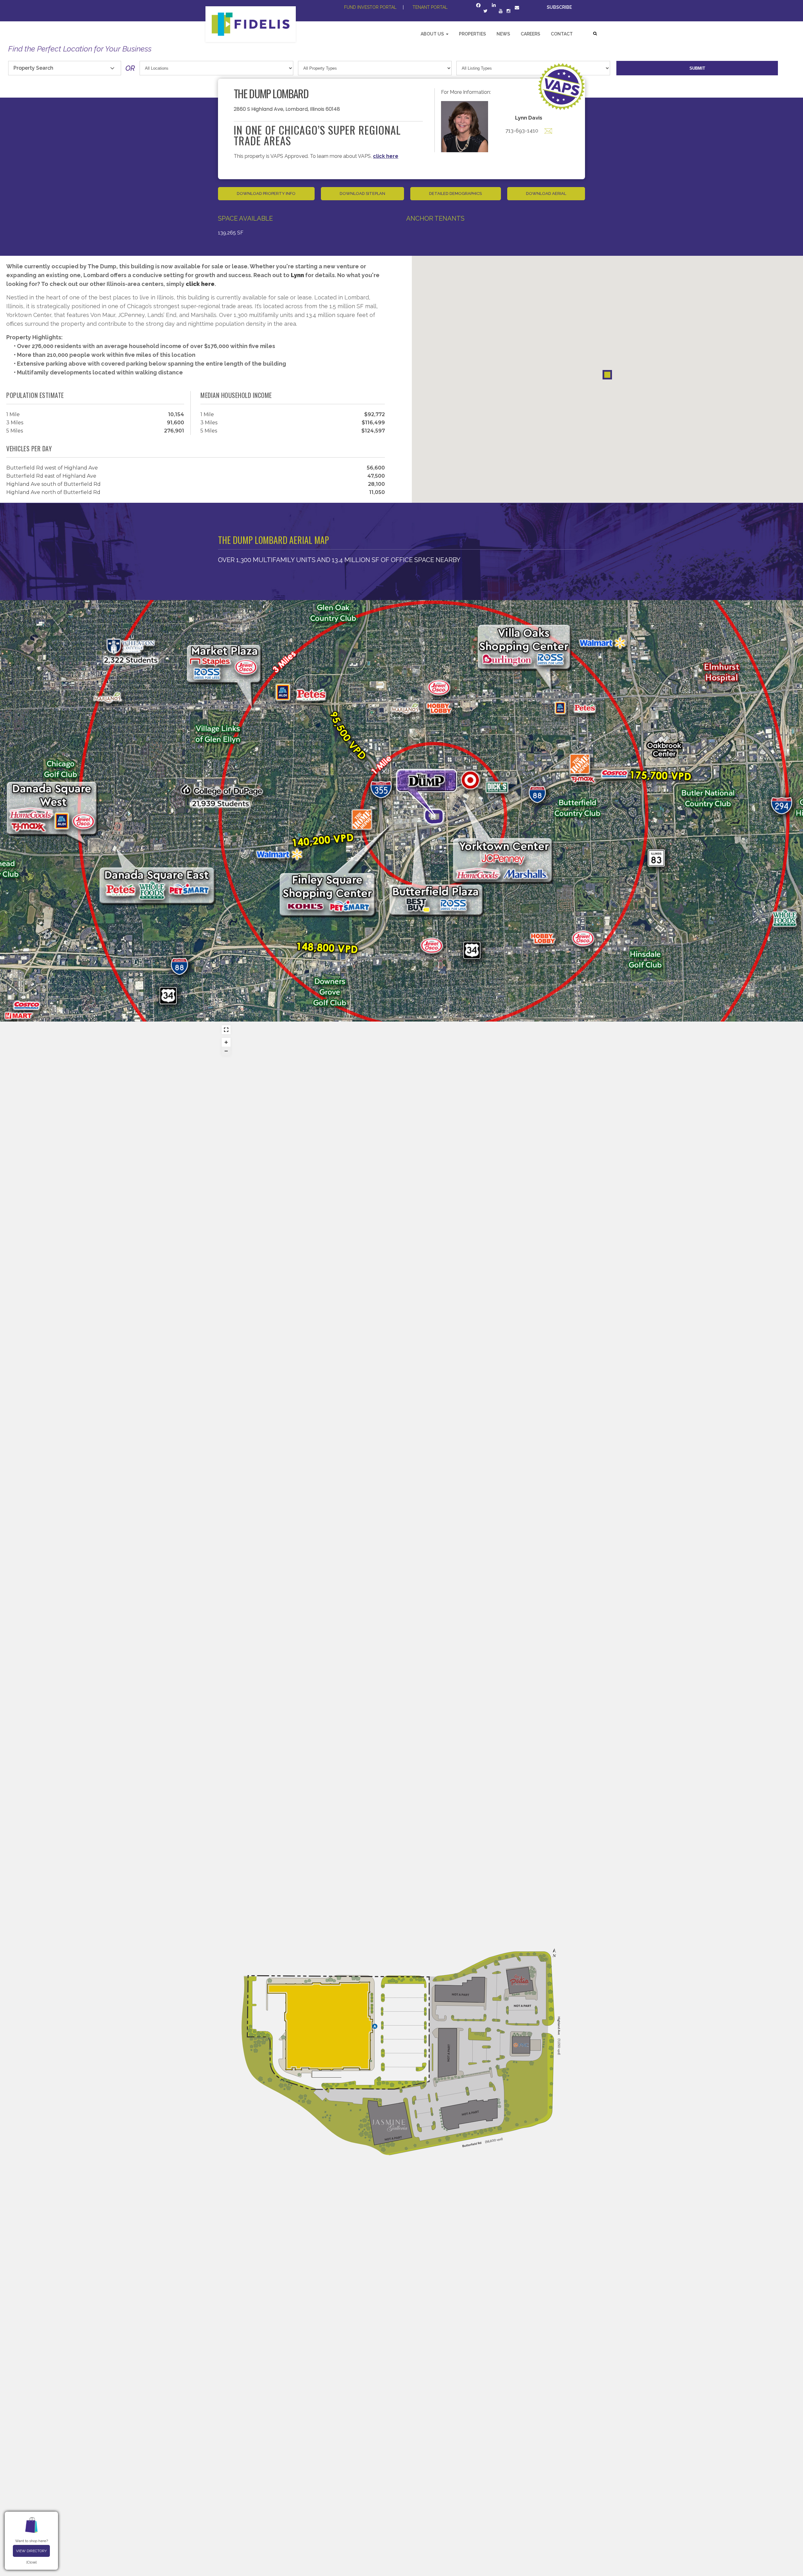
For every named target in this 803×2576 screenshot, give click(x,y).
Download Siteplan (362, 193)
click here (386, 156)
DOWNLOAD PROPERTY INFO (266, 193)
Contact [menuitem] (562, 34)
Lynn (297, 275)
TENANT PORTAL (430, 7)
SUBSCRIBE (560, 7)
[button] (607, 375)
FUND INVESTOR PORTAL (370, 7)
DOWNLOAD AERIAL (546, 193)
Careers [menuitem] (530, 34)
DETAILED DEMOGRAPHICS (455, 193)
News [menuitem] (503, 34)
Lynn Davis (529, 118)
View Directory (31, 2551)
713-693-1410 (522, 131)
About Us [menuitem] (432, 34)
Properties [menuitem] (472, 34)
